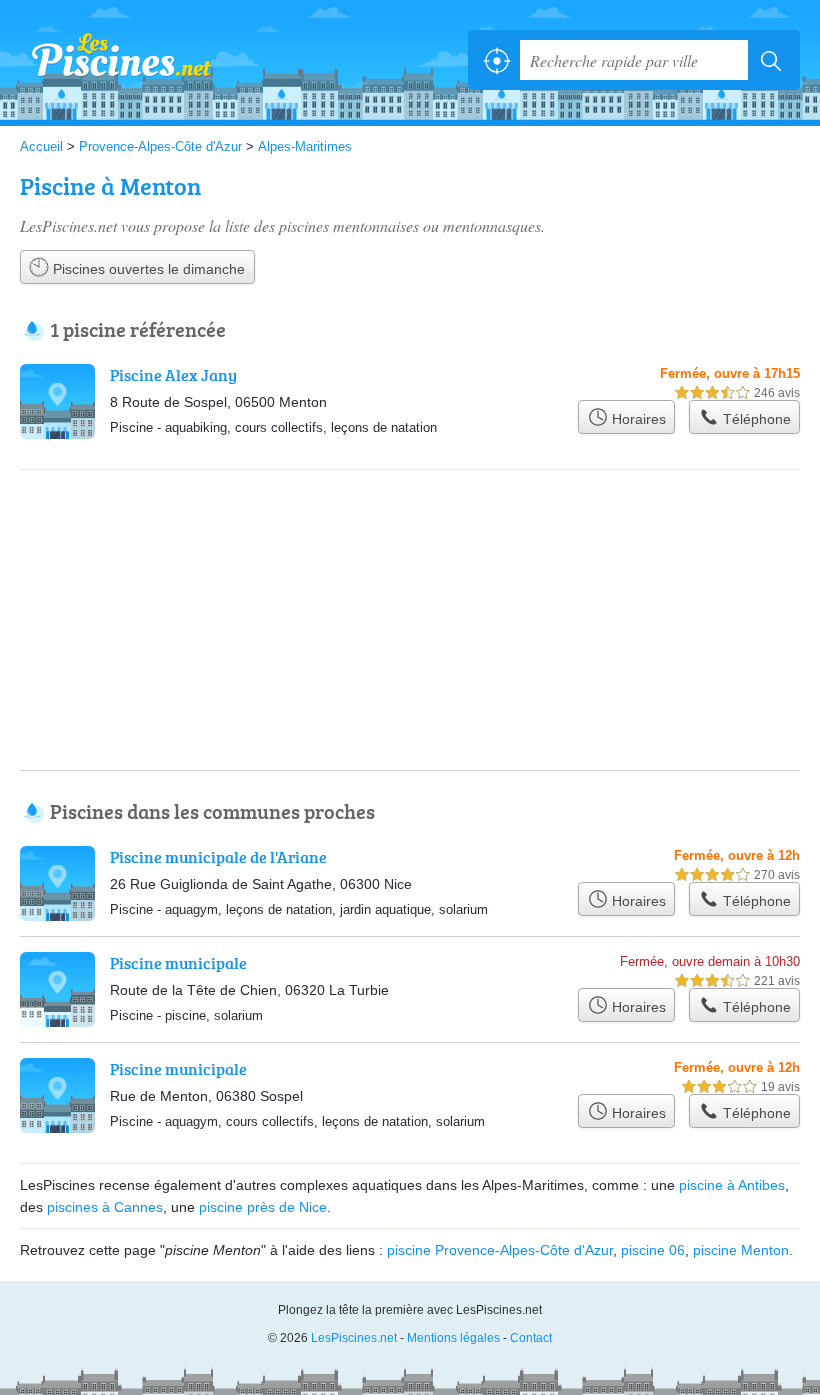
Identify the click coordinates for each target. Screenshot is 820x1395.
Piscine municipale (178, 963)
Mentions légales (453, 1338)
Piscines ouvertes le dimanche (147, 269)
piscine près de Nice (263, 1207)
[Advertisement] (410, 552)
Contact (531, 1338)
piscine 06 (653, 1250)
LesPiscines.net (110, 60)
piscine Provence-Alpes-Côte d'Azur (500, 1250)
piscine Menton (741, 1250)
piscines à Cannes (105, 1207)
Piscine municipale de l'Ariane (218, 857)
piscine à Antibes (732, 1185)
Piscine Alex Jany (173, 375)
